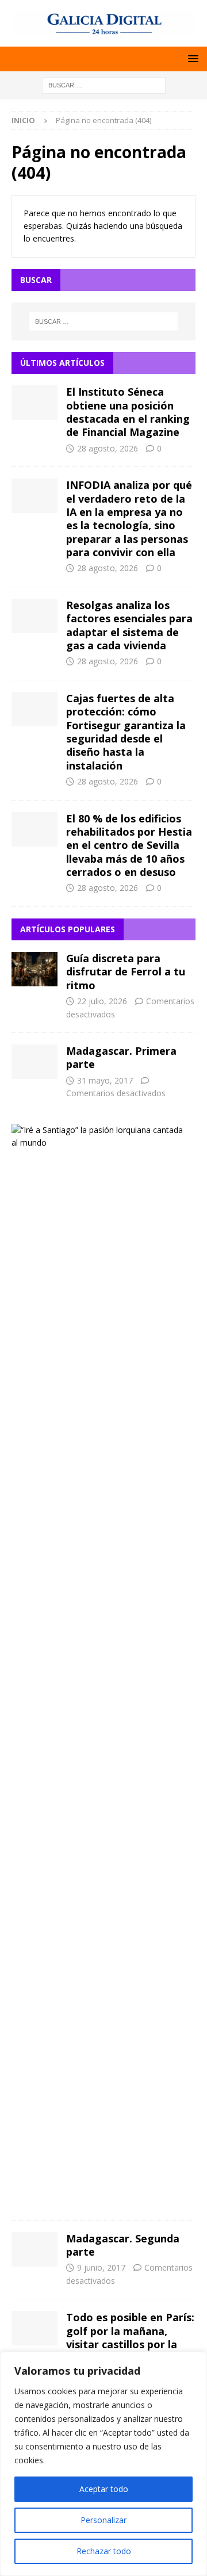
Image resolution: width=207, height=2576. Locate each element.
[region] (103, 2464)
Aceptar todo (104, 2489)
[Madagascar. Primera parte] (34, 1062)
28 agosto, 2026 (108, 448)
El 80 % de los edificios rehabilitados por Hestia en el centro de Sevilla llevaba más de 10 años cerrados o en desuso (129, 845)
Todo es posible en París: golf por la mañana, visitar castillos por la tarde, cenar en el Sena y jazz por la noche (130, 2344)
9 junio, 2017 (101, 2267)
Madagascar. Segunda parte (123, 2245)
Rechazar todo (104, 2551)
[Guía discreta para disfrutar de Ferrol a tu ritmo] (34, 969)
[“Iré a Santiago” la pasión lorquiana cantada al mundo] (99, 1137)
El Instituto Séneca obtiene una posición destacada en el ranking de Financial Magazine (128, 412)
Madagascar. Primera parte (121, 1057)
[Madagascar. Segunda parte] (34, 2249)
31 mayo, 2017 (105, 1080)
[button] (191, 58)
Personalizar (103, 2520)
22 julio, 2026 (102, 1001)
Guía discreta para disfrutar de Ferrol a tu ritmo (126, 972)
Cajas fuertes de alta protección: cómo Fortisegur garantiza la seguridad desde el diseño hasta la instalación (126, 732)
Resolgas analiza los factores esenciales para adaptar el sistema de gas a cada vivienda (129, 625)
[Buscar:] (104, 84)
